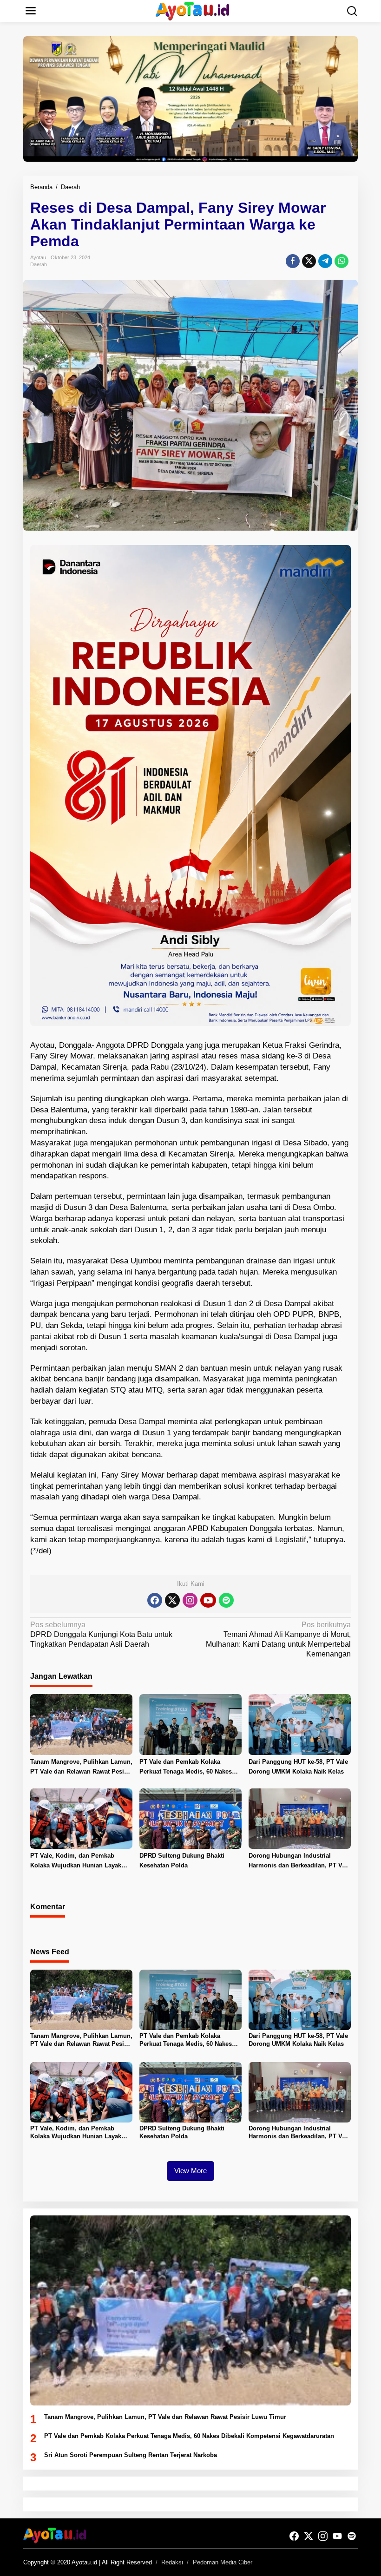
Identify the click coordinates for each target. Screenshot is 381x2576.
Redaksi (172, 2562)
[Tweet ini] (309, 261)
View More (190, 2171)
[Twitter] (172, 1600)
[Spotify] (226, 1600)
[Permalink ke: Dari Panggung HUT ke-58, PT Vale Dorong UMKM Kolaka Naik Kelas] (300, 1724)
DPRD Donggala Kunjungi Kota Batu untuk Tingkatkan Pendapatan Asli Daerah (101, 1634)
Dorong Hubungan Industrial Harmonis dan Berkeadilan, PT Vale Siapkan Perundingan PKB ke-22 (299, 1861)
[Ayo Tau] (193, 10)
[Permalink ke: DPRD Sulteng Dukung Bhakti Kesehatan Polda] (190, 1818)
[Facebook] (155, 1600)
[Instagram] (190, 1600)
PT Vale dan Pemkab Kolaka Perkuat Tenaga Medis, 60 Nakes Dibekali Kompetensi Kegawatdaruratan (186, 1768)
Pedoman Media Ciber (223, 2562)
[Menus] (31, 11)
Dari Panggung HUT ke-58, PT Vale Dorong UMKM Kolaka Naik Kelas (298, 1767)
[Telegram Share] (325, 261)
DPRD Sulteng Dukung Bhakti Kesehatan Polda (182, 1860)
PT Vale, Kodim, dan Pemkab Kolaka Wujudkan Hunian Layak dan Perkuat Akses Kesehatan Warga (76, 1861)
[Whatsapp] (342, 261)
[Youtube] (208, 1600)
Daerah (39, 264)
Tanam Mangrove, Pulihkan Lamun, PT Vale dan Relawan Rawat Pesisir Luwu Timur (81, 1768)
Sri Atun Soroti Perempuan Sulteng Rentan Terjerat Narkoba (131, 2455)
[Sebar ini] (293, 261)
